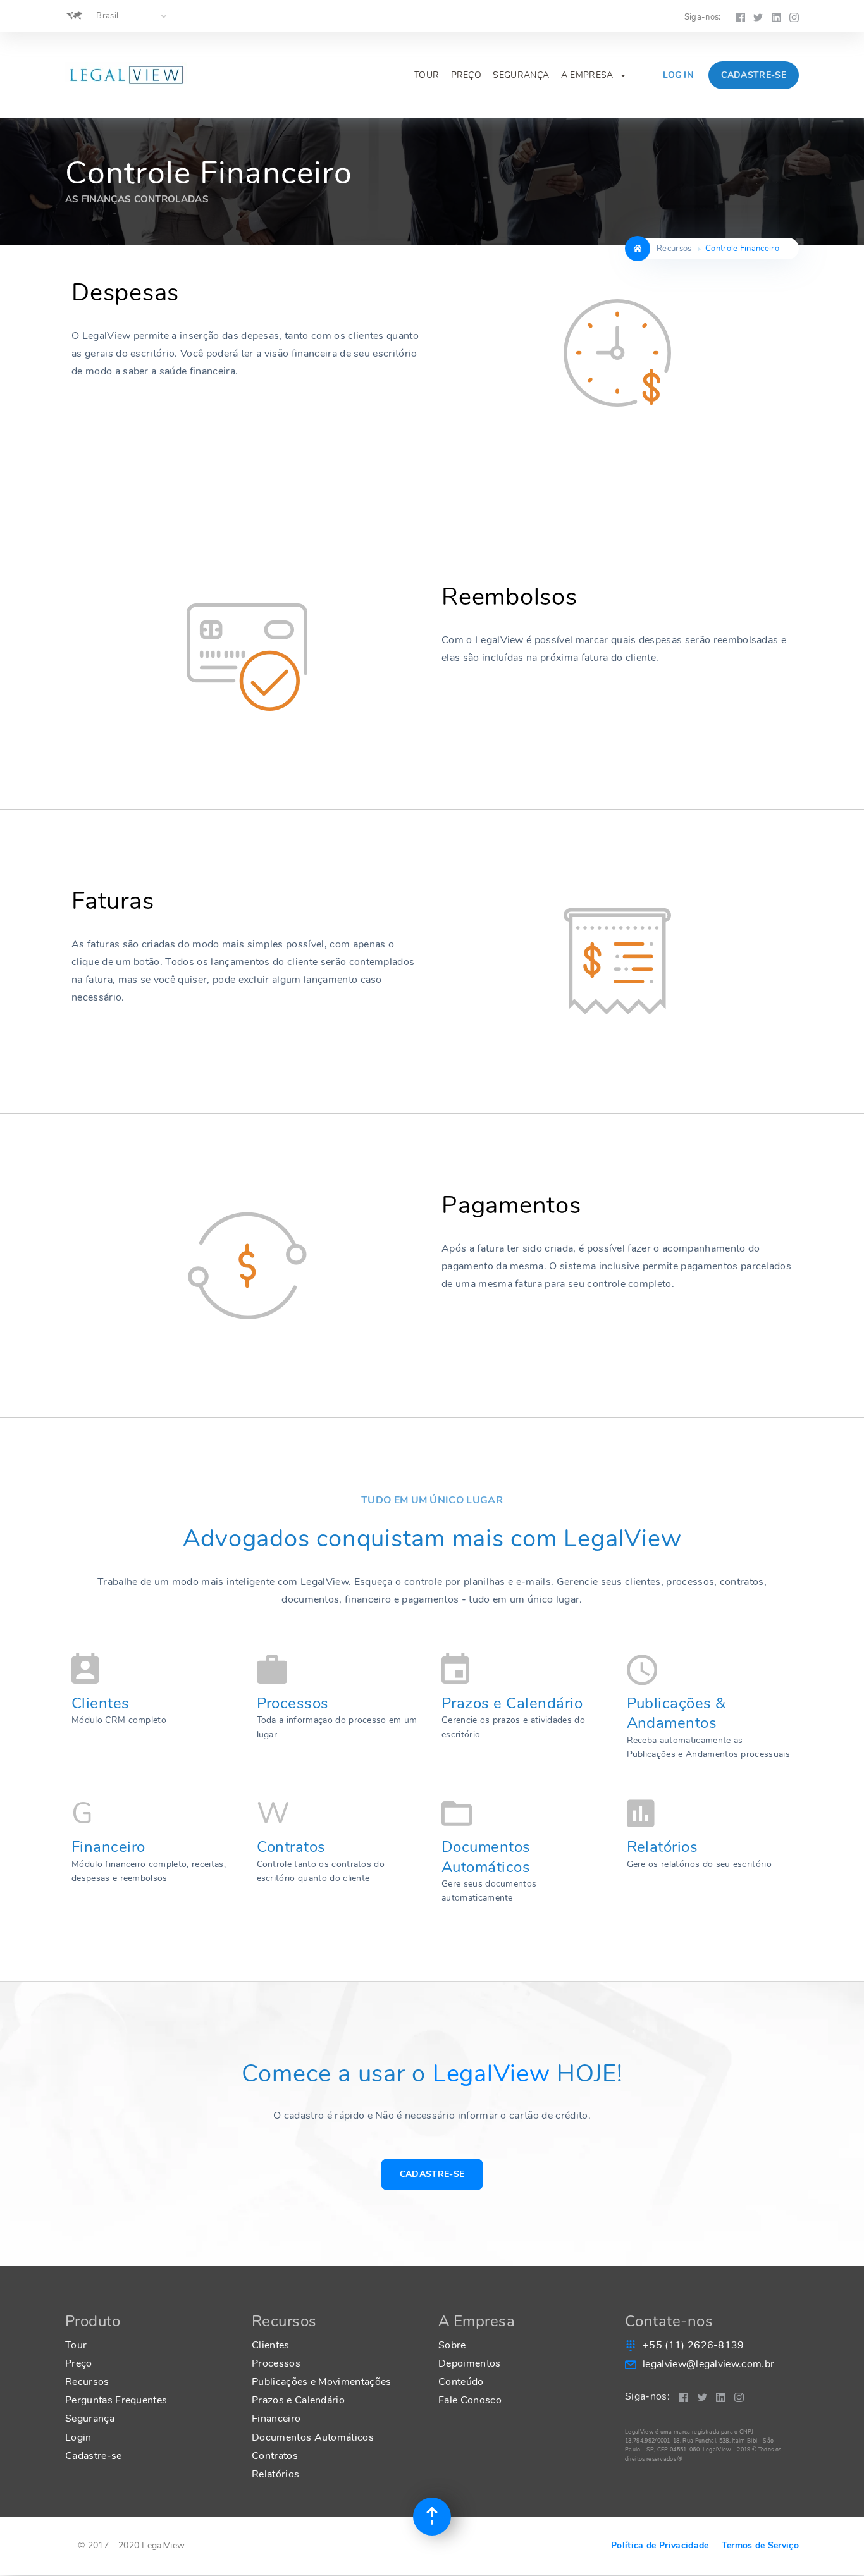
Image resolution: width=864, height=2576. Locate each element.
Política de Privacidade (660, 2545)
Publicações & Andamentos (676, 1713)
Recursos (87, 2382)
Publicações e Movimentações (322, 2382)
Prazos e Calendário (512, 1703)
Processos (293, 1703)
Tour (427, 75)
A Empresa (593, 75)
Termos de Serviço (760, 2545)
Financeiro (108, 1847)
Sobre (452, 2345)
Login (78, 2437)
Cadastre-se (754, 75)
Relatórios (663, 1847)
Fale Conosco (470, 2400)
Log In (678, 75)
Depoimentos (470, 2363)
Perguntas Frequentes (116, 2400)
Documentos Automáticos (486, 1857)
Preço (466, 75)
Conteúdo (461, 2382)
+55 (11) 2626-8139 (694, 2345)
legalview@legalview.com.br (708, 2364)
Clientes (101, 1703)
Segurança (521, 75)
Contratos (291, 1847)
